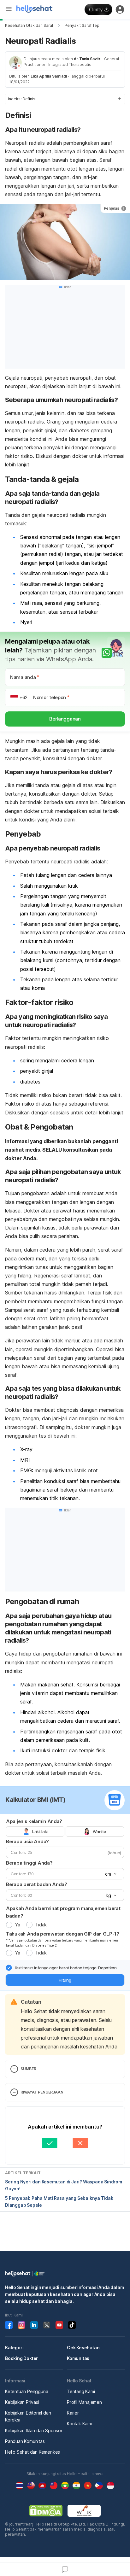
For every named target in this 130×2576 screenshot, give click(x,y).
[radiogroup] (65, 1831)
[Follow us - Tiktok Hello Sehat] (72, 2325)
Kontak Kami (79, 2424)
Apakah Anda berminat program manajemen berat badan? (63, 1912)
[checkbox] (9, 1968)
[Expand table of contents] (65, 99)
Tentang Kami (81, 2391)
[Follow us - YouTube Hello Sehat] (59, 2325)
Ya (17, 1925)
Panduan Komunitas (25, 2441)
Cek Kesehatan (83, 2348)
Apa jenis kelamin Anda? (34, 1821)
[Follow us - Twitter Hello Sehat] (47, 2325)
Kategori (14, 2348)
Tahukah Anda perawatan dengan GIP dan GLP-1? (63, 1934)
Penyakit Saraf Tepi (83, 25)
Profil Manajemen (84, 2402)
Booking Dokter (21, 2358)
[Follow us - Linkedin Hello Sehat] (34, 2325)
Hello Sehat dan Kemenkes (32, 2452)
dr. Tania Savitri (88, 59)
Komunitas (78, 2358)
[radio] (9, 1925)
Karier (73, 2413)
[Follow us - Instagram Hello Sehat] (21, 2325)
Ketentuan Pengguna (27, 2391)
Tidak (41, 1925)
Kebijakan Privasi (22, 2402)
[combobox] (110, 1874)
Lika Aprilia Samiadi (49, 76)
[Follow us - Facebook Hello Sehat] (9, 2325)
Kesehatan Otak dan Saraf (29, 25)
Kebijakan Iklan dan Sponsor (34, 2430)
